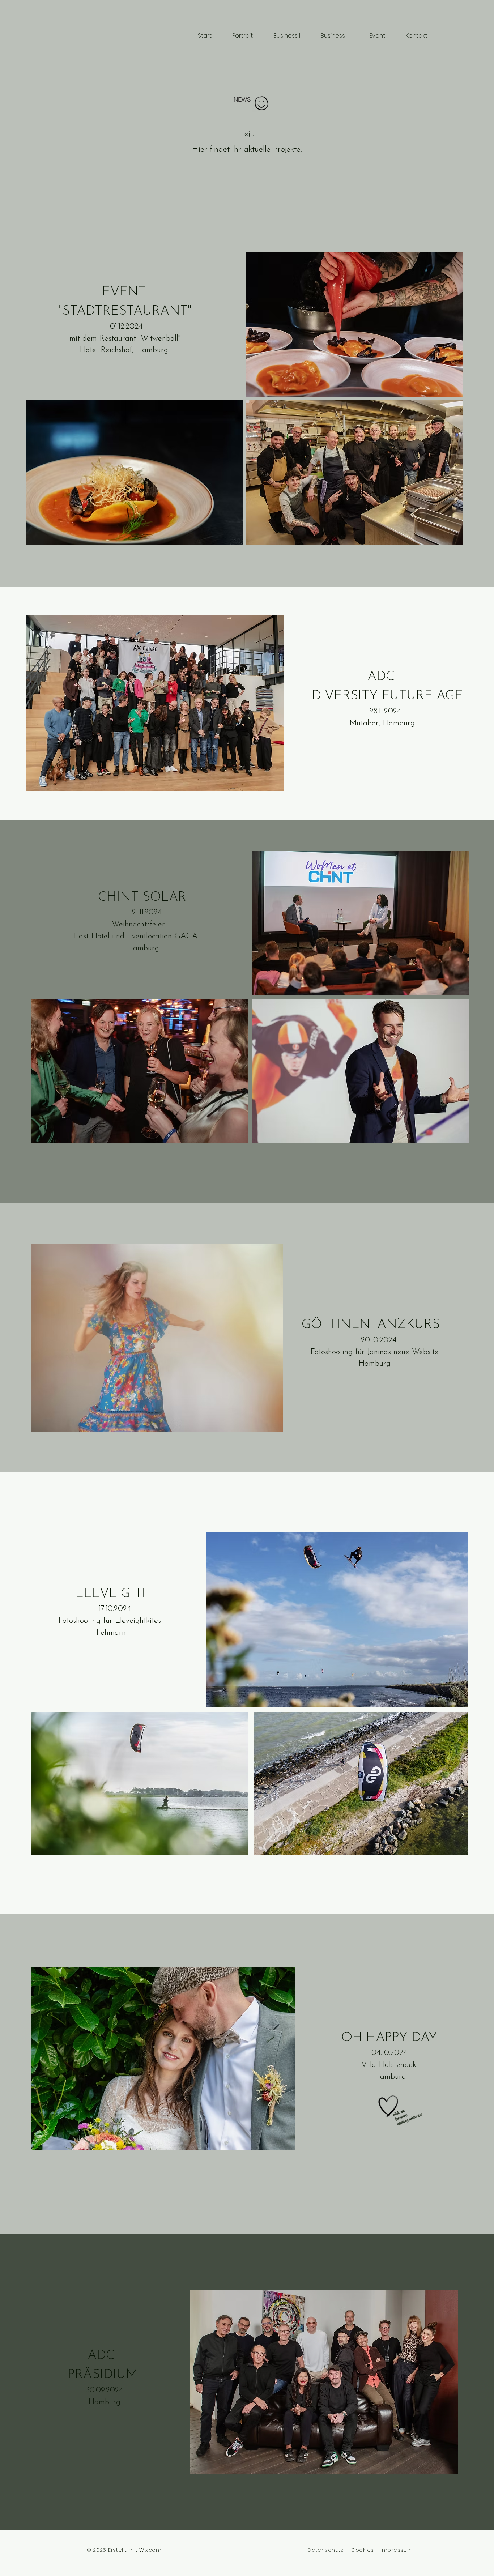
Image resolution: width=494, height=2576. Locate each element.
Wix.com (150, 2550)
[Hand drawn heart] (388, 2106)
